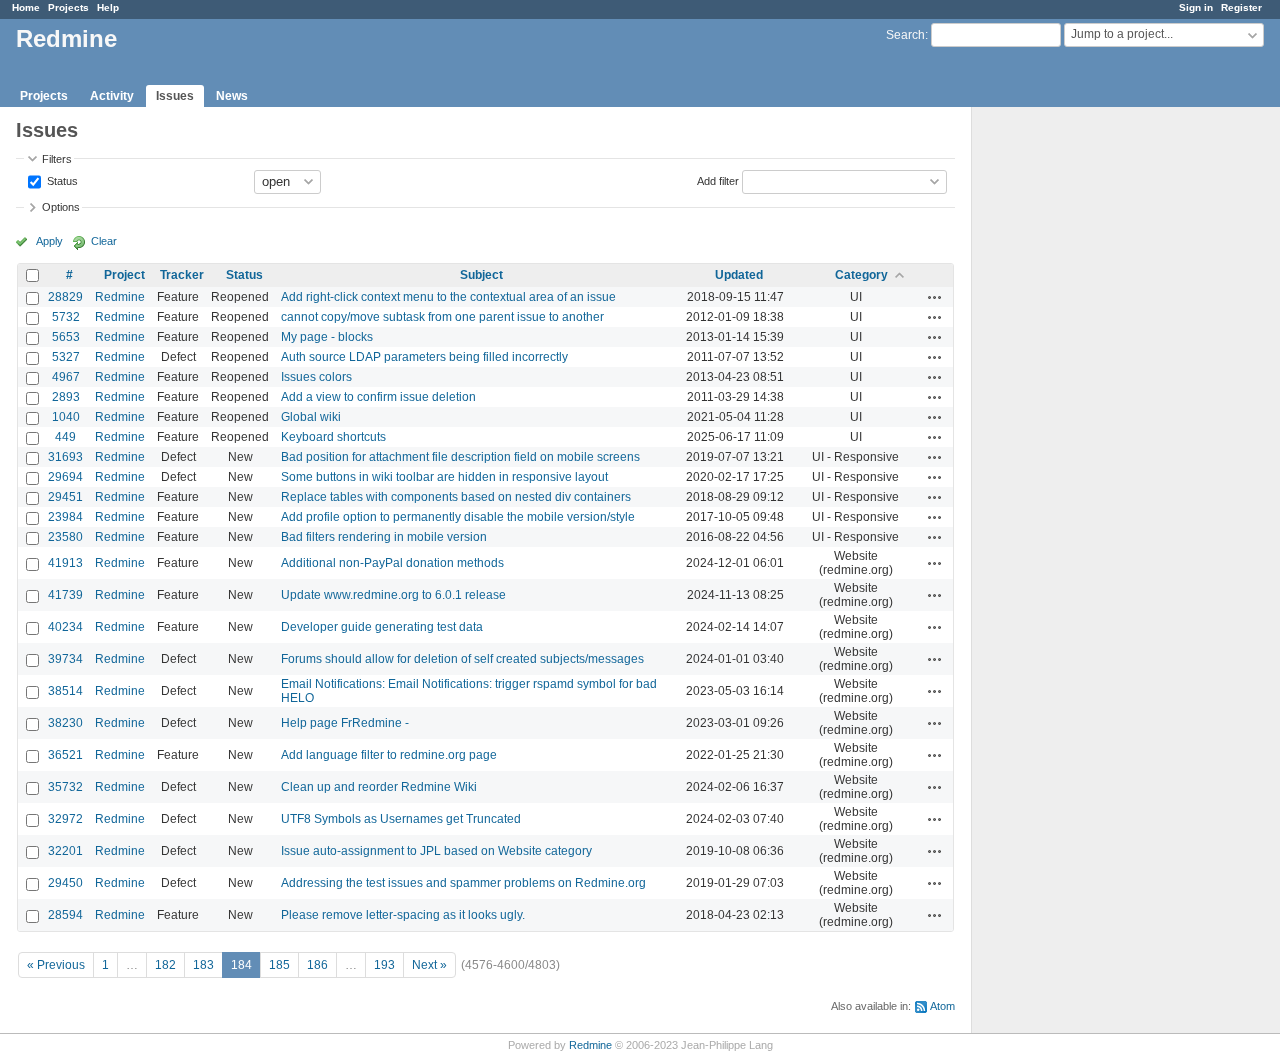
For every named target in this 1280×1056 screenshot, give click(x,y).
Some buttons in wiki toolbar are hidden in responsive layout (444, 477)
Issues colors (316, 377)
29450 (65, 883)
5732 (66, 317)
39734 (65, 659)
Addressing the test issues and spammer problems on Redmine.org (463, 883)
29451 (65, 497)
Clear (104, 241)
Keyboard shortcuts (333, 437)
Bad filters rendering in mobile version (384, 537)
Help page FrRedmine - (345, 723)
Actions (935, 297)
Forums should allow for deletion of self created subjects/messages (462, 659)
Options (61, 207)
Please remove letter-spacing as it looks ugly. (403, 915)
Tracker (182, 275)
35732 (65, 787)
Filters (57, 159)
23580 (65, 537)
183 (203, 965)
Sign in (1196, 7)
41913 (65, 563)
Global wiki (311, 417)
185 (279, 965)
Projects (68, 7)
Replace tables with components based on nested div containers (456, 497)
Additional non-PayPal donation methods (392, 563)
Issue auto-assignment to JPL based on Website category (436, 851)
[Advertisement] (1072, 421)
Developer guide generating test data (382, 627)
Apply (49, 241)
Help (108, 7)
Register (1241, 7)
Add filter (718, 180)
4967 (66, 377)
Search (905, 35)
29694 (65, 477)
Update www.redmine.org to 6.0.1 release (393, 595)
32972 (65, 819)
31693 (65, 457)
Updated (739, 275)
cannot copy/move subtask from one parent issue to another (442, 317)
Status (61, 180)
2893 (66, 397)
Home (26, 7)
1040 (66, 417)
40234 (65, 627)
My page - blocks (327, 337)
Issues (175, 96)
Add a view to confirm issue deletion (378, 397)
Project (124, 275)
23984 (65, 517)
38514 (65, 691)
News (232, 96)
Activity (112, 96)
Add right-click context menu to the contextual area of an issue (448, 297)
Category (861, 275)
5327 (66, 357)
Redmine (120, 297)
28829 (65, 297)
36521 (65, 755)
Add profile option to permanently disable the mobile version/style (458, 517)
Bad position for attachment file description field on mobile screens (460, 457)
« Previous (56, 965)
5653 (66, 337)
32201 (65, 851)
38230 (65, 723)
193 (384, 965)
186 (317, 965)
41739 (65, 595)
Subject (481, 275)
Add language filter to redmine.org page (389, 755)
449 (65, 437)
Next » (429, 965)
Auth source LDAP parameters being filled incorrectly (424, 357)
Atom (942, 1006)
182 (165, 965)
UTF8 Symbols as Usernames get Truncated (401, 819)
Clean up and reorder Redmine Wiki (379, 787)
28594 (65, 915)
